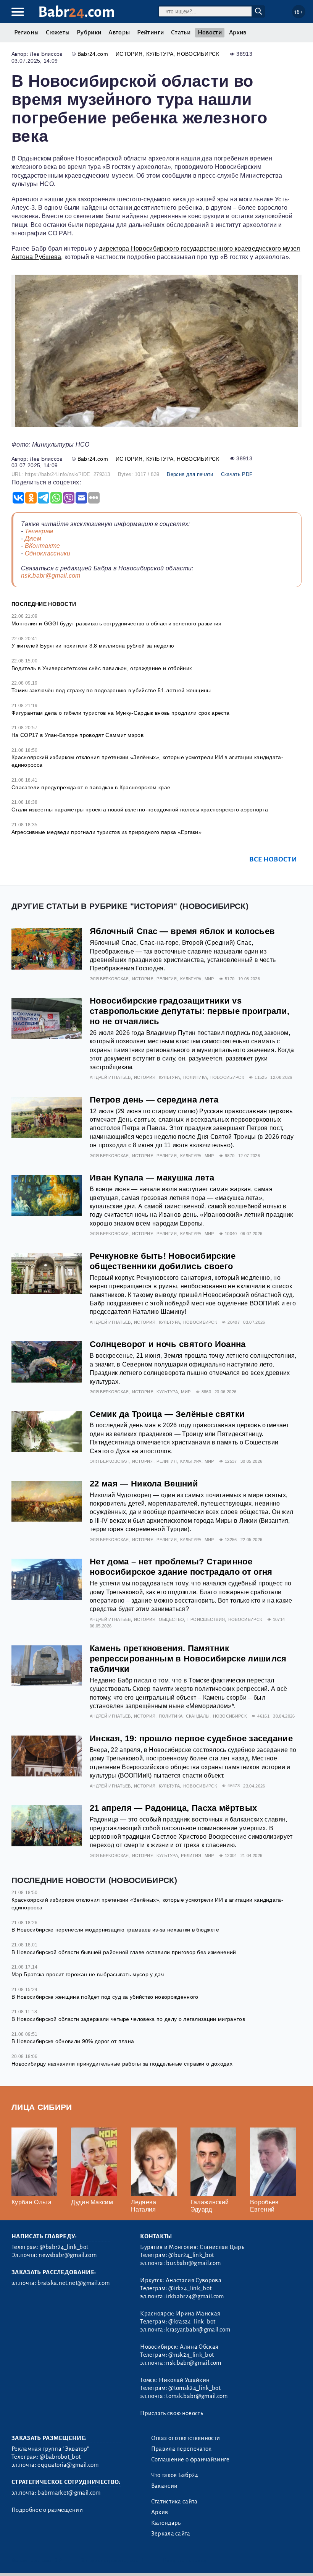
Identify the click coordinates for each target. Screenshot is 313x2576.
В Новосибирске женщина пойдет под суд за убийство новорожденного (105, 1997)
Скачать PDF (237, 474)
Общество (172, 1619)
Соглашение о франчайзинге (190, 2459)
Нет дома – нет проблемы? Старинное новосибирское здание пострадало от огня (181, 1567)
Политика (195, 1077)
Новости (210, 32)
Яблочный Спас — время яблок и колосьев (182, 931)
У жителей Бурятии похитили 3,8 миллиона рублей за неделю (93, 646)
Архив (238, 32)
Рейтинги (150, 32)
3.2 (58, 2561)
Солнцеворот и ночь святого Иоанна (168, 1344)
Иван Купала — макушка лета (152, 1178)
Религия (167, 979)
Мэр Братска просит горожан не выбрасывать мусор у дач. (88, 1974)
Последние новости (44, 604)
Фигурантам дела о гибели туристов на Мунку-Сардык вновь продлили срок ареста (120, 713)
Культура (160, 54)
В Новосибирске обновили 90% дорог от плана (73, 2041)
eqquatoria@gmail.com (68, 2465)
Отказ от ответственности (186, 2438)
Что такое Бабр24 (175, 2475)
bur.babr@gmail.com (193, 2263)
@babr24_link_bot (64, 2247)
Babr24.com (93, 54)
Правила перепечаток (182, 2449)
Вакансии (165, 2486)
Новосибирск (198, 54)
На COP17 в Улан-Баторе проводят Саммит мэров (77, 735)
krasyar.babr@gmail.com (198, 2330)
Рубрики (89, 32)
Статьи (181, 32)
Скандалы (198, 1716)
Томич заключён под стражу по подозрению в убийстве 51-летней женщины (111, 690)
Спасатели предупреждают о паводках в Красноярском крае (91, 787)
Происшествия (206, 1619)
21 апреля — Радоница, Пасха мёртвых (173, 1808)
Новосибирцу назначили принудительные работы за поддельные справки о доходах (122, 2064)
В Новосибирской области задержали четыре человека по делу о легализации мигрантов (128, 2019)
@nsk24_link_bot (191, 2355)
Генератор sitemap (185, 2561)
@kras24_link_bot (192, 2322)
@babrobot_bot (60, 2457)
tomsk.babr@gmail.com (197, 2396)
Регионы (26, 32)
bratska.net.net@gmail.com (73, 2283)
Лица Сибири (42, 2107)
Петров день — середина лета (154, 1100)
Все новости (273, 859)
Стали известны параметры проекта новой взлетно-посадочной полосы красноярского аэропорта (140, 810)
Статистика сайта (174, 2502)
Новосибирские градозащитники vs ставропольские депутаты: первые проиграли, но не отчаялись (190, 1011)
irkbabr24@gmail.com (195, 2296)
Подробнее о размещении (47, 2510)
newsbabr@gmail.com (68, 2255)
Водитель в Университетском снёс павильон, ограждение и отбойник (102, 668)
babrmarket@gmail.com (69, 2493)
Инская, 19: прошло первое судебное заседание (191, 1738)
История (129, 54)
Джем (33, 538)
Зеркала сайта (171, 2534)
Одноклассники (48, 553)
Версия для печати (190, 474)
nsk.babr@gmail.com (51, 576)
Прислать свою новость (172, 2413)
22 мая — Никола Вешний (144, 1484)
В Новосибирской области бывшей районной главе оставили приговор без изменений (124, 1952)
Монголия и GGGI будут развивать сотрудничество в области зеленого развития (117, 623)
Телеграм (39, 531)
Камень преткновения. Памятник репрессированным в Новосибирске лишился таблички (188, 1659)
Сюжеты (58, 32)
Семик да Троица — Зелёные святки (167, 1414)
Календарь (166, 2523)
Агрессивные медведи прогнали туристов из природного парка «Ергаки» (106, 832)
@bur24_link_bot (191, 2255)
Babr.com (77, 12)
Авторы (119, 32)
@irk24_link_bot (190, 2288)
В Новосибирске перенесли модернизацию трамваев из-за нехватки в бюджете (115, 1930)
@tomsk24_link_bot (194, 2388)
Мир (209, 979)
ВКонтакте (43, 546)
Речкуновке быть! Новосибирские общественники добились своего (163, 1261)
